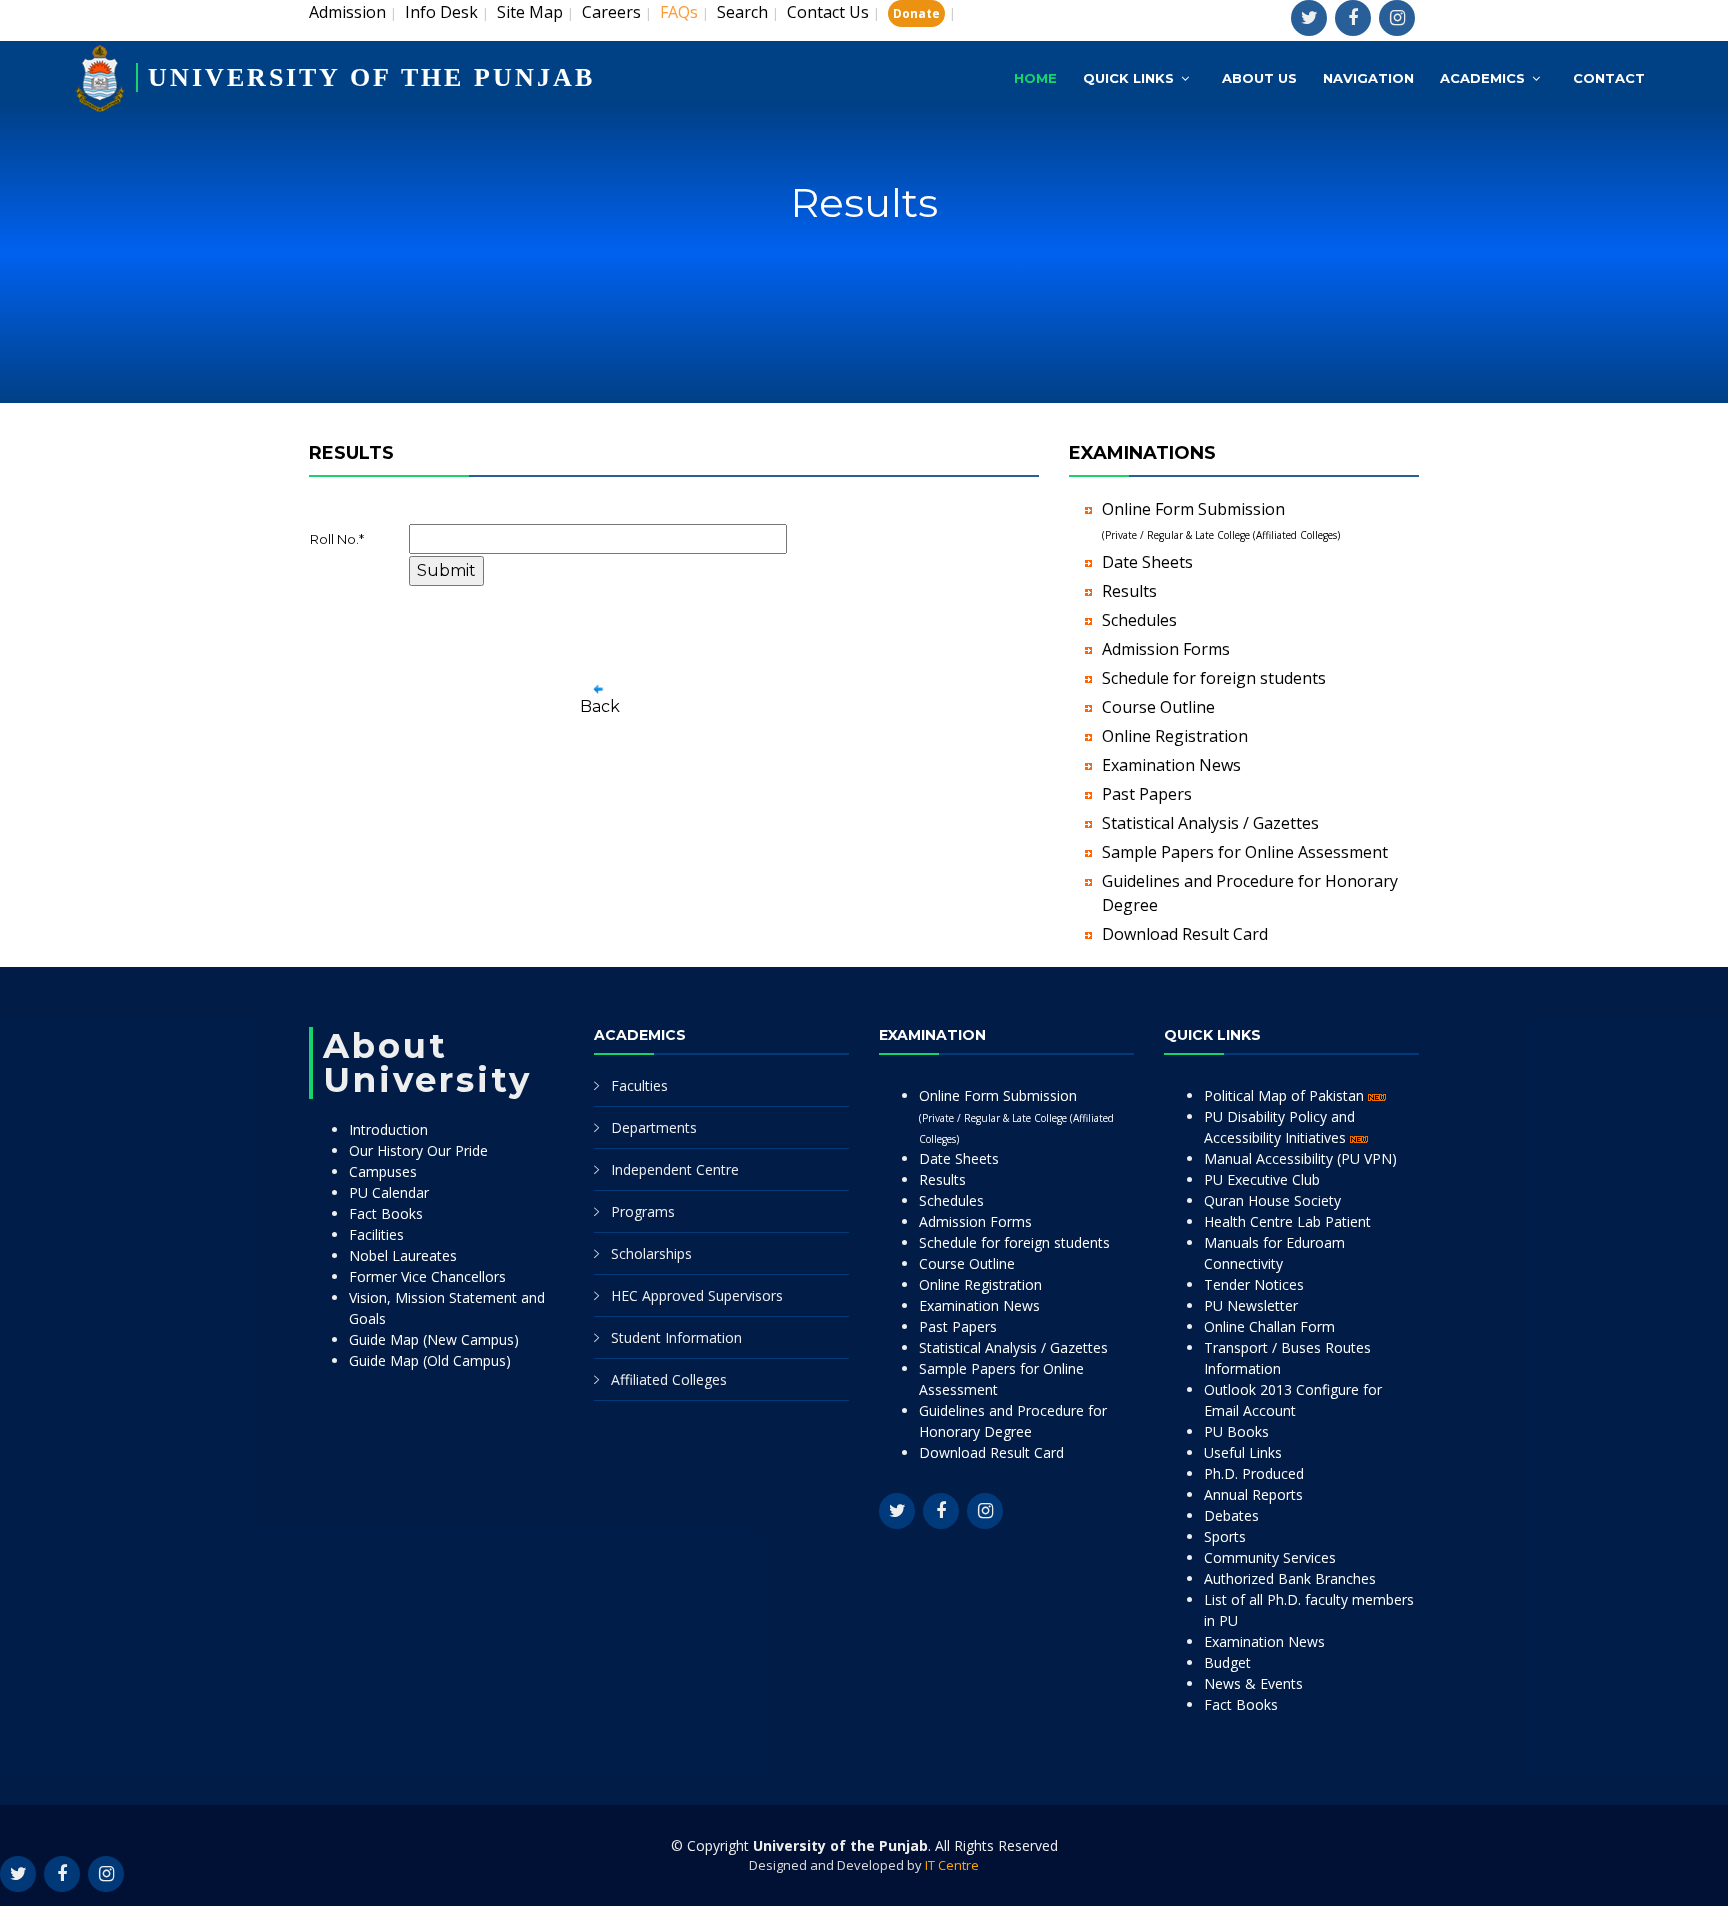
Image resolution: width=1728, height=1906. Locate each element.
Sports (1225, 1536)
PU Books (1236, 1431)
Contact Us (828, 12)
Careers (611, 12)
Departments (654, 1127)
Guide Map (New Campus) (434, 1339)
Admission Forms (1166, 649)
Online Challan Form (1269, 1326)
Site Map (530, 12)
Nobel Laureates (403, 1255)
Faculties (639, 1085)
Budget (1227, 1662)
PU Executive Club (1262, 1179)
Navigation (1368, 78)
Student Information (676, 1337)
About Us (1259, 78)
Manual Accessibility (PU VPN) (1300, 1158)
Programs (643, 1211)
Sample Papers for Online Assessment (1245, 852)
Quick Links (1128, 78)
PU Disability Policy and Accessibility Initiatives (1279, 1127)
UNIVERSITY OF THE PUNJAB (371, 77)
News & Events (1253, 1683)
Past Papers (1147, 794)
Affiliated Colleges (669, 1379)
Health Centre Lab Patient (1287, 1221)
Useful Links (1243, 1452)
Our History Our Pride (418, 1150)
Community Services (1270, 1557)
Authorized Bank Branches (1290, 1578)
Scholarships (651, 1253)
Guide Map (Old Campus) (430, 1360)
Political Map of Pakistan (1286, 1095)
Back (600, 706)
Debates (1231, 1515)
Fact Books (386, 1213)
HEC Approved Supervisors (697, 1295)
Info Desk (441, 12)
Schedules (1139, 620)
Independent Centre (675, 1169)
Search (742, 12)
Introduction (388, 1129)
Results (1129, 591)
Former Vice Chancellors (427, 1276)
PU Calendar (389, 1192)
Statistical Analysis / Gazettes (1210, 823)
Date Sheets (1147, 562)
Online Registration (1175, 736)
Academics (1482, 78)
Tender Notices (1254, 1284)
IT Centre (952, 1865)
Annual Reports (1253, 1494)
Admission (347, 12)
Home (1035, 78)
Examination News (1171, 765)
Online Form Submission (1016, 1116)
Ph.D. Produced (1254, 1473)
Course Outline (1158, 707)
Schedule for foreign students (1214, 678)
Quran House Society (1272, 1200)
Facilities (376, 1234)
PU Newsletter (1251, 1305)
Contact (1609, 78)
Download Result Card (1185, 934)
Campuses (383, 1171)
